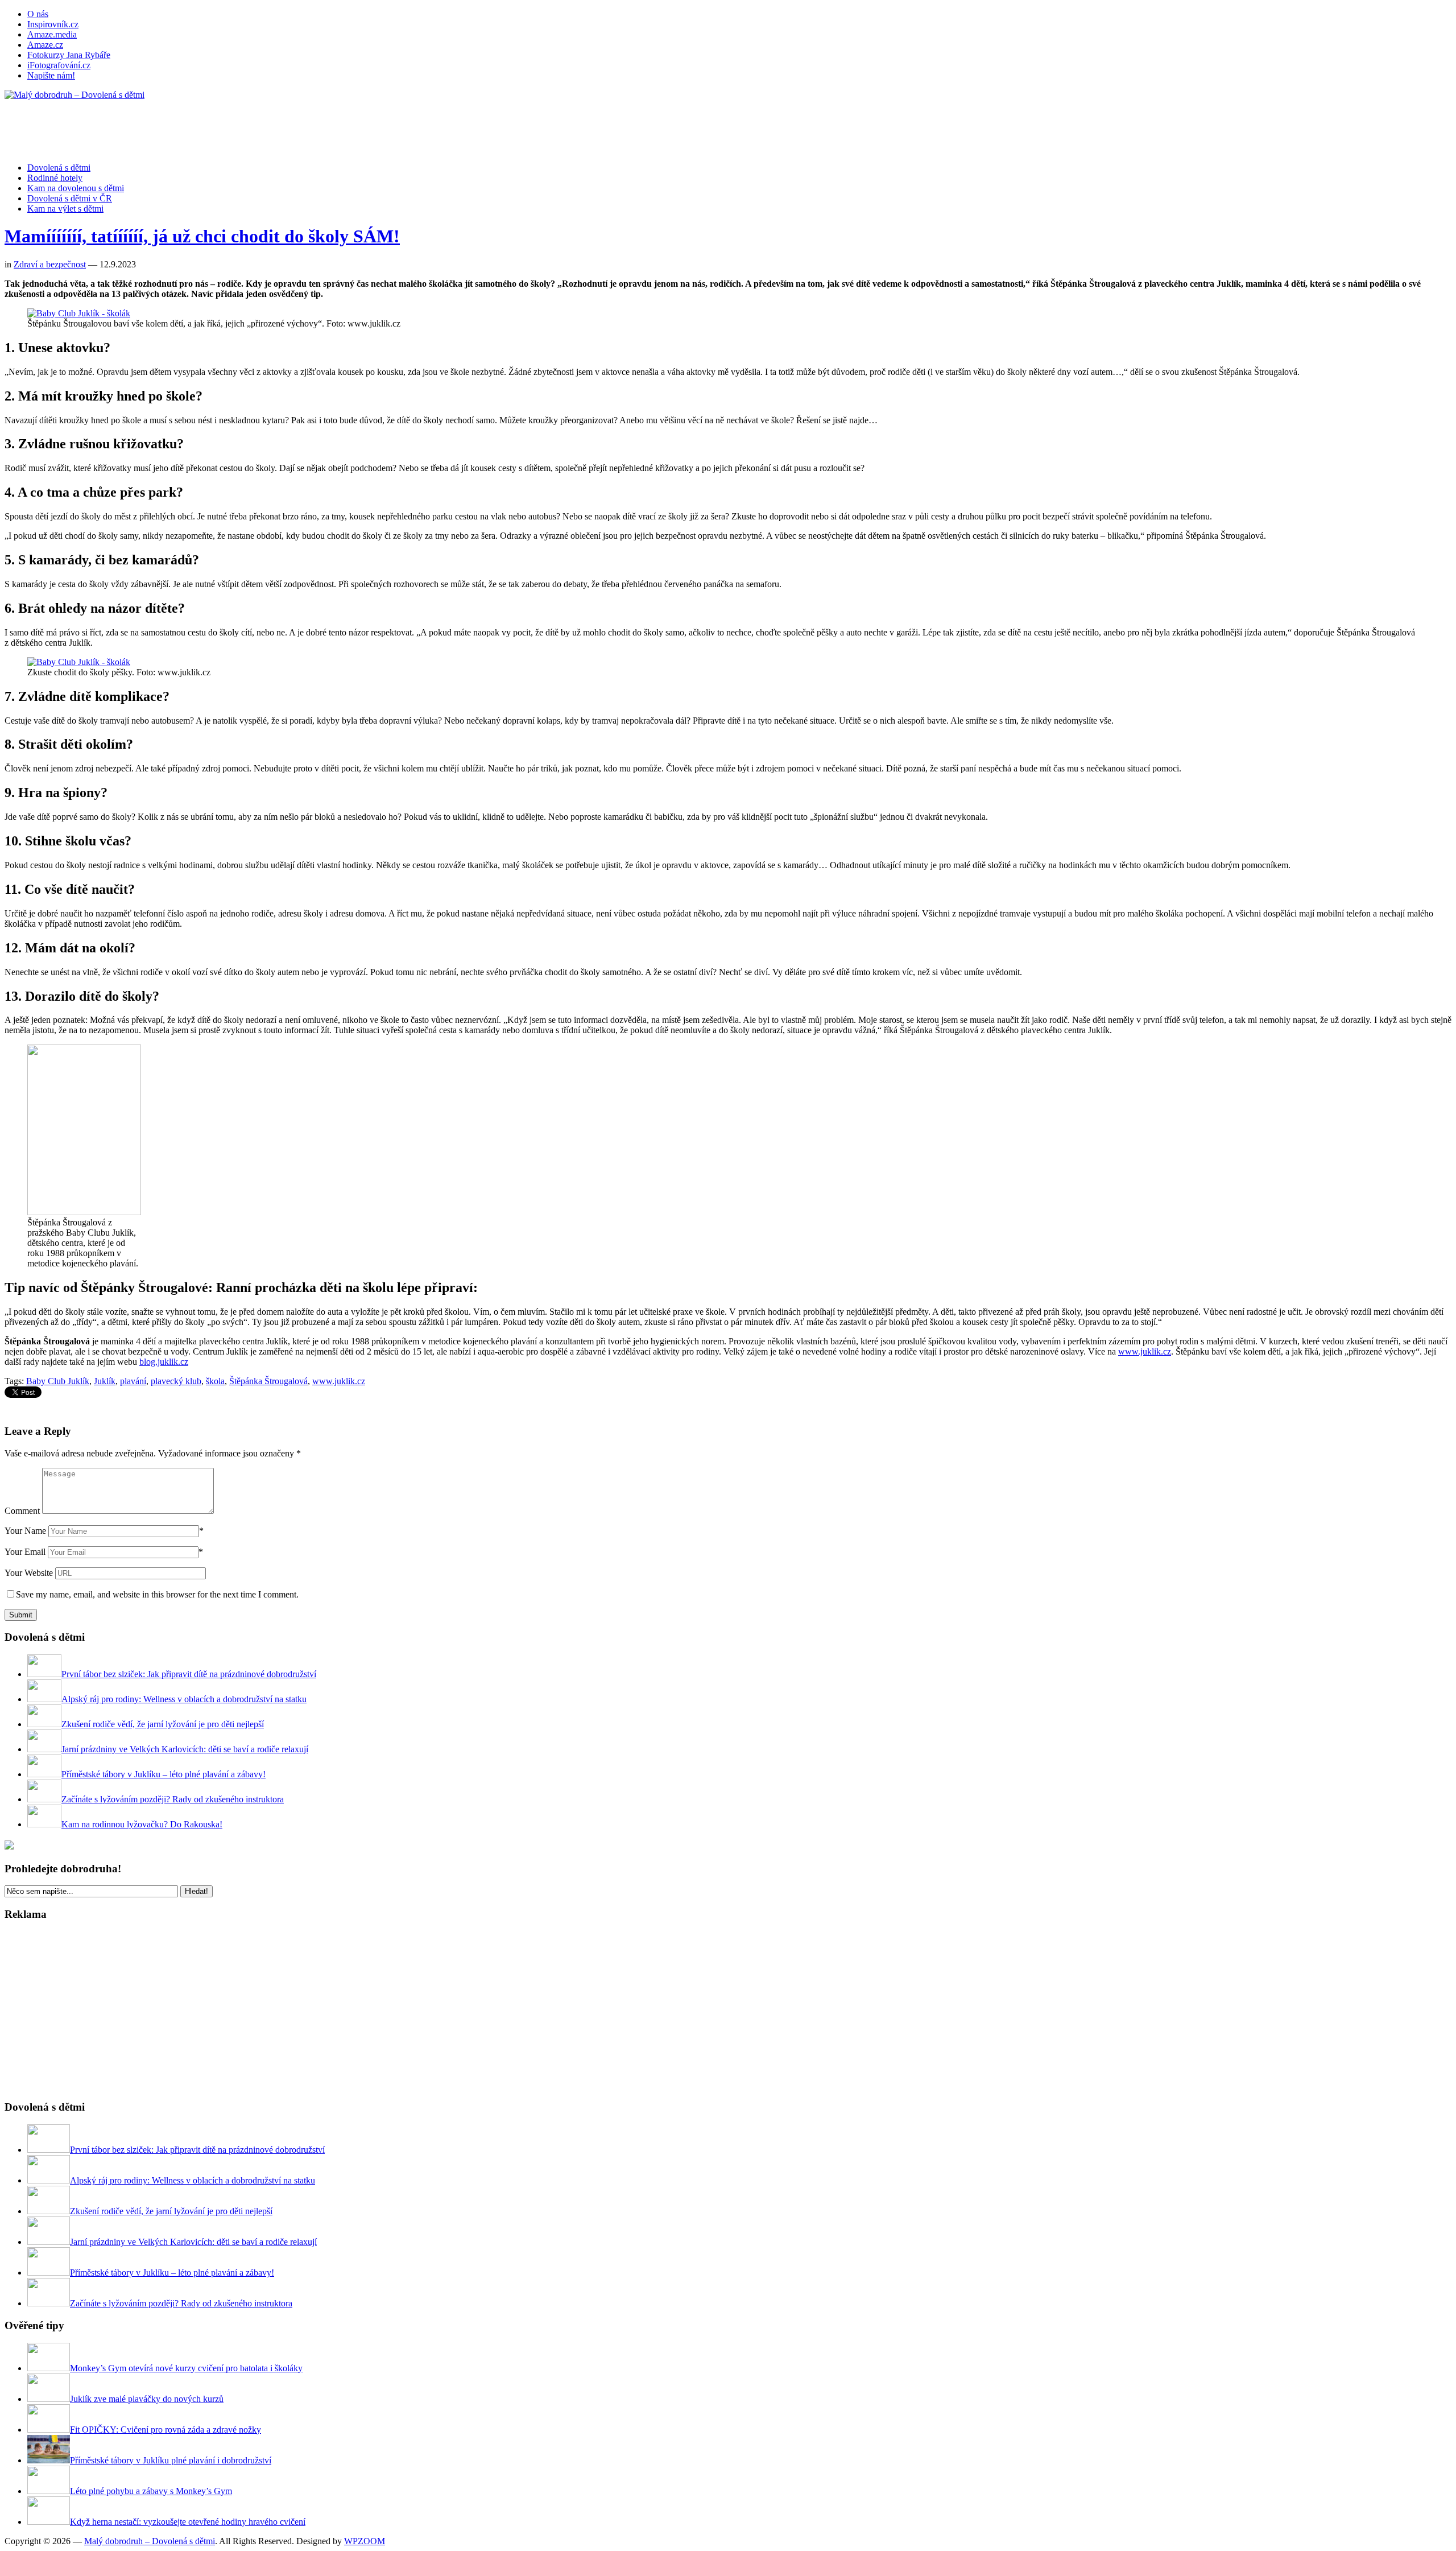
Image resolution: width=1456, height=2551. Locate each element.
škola (215, 1381)
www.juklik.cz (1145, 1351)
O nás (38, 14)
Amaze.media (52, 34)
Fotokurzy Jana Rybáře (69, 55)
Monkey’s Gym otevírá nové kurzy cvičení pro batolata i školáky (186, 2368)
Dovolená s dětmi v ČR (70, 198)
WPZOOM (365, 2541)
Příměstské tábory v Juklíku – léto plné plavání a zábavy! (164, 1774)
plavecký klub (176, 1381)
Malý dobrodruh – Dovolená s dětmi (150, 2541)
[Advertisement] (212, 126)
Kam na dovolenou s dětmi (76, 188)
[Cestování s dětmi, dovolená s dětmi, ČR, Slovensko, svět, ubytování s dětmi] (75, 95)
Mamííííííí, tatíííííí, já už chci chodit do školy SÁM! (202, 236)
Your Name (25, 1531)
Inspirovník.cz (53, 24)
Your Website (29, 1573)
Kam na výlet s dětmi (65, 209)
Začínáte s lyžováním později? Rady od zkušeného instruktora (173, 1799)
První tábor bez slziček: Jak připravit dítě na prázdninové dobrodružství (189, 1674)
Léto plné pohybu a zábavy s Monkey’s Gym (151, 2491)
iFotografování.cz (59, 65)
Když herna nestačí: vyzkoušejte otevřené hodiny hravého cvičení (188, 2522)
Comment (22, 1511)
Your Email (25, 1552)
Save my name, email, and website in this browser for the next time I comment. (157, 1594)
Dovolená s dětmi (59, 168)
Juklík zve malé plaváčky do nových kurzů (147, 2399)
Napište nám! (51, 75)
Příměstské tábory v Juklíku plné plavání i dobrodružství (171, 2460)
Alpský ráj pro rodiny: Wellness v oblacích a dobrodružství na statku (184, 1699)
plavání (133, 1381)
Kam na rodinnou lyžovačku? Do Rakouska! (142, 1824)
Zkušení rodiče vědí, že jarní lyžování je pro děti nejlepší (163, 1724)
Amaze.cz (45, 45)
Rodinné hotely (55, 178)
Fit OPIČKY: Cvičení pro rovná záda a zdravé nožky (166, 2430)
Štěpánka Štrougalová (268, 1381)
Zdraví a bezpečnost (50, 264)
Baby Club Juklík (58, 1381)
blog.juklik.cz (164, 1362)
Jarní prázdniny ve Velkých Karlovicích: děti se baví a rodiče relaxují (185, 1749)
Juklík (105, 1381)
